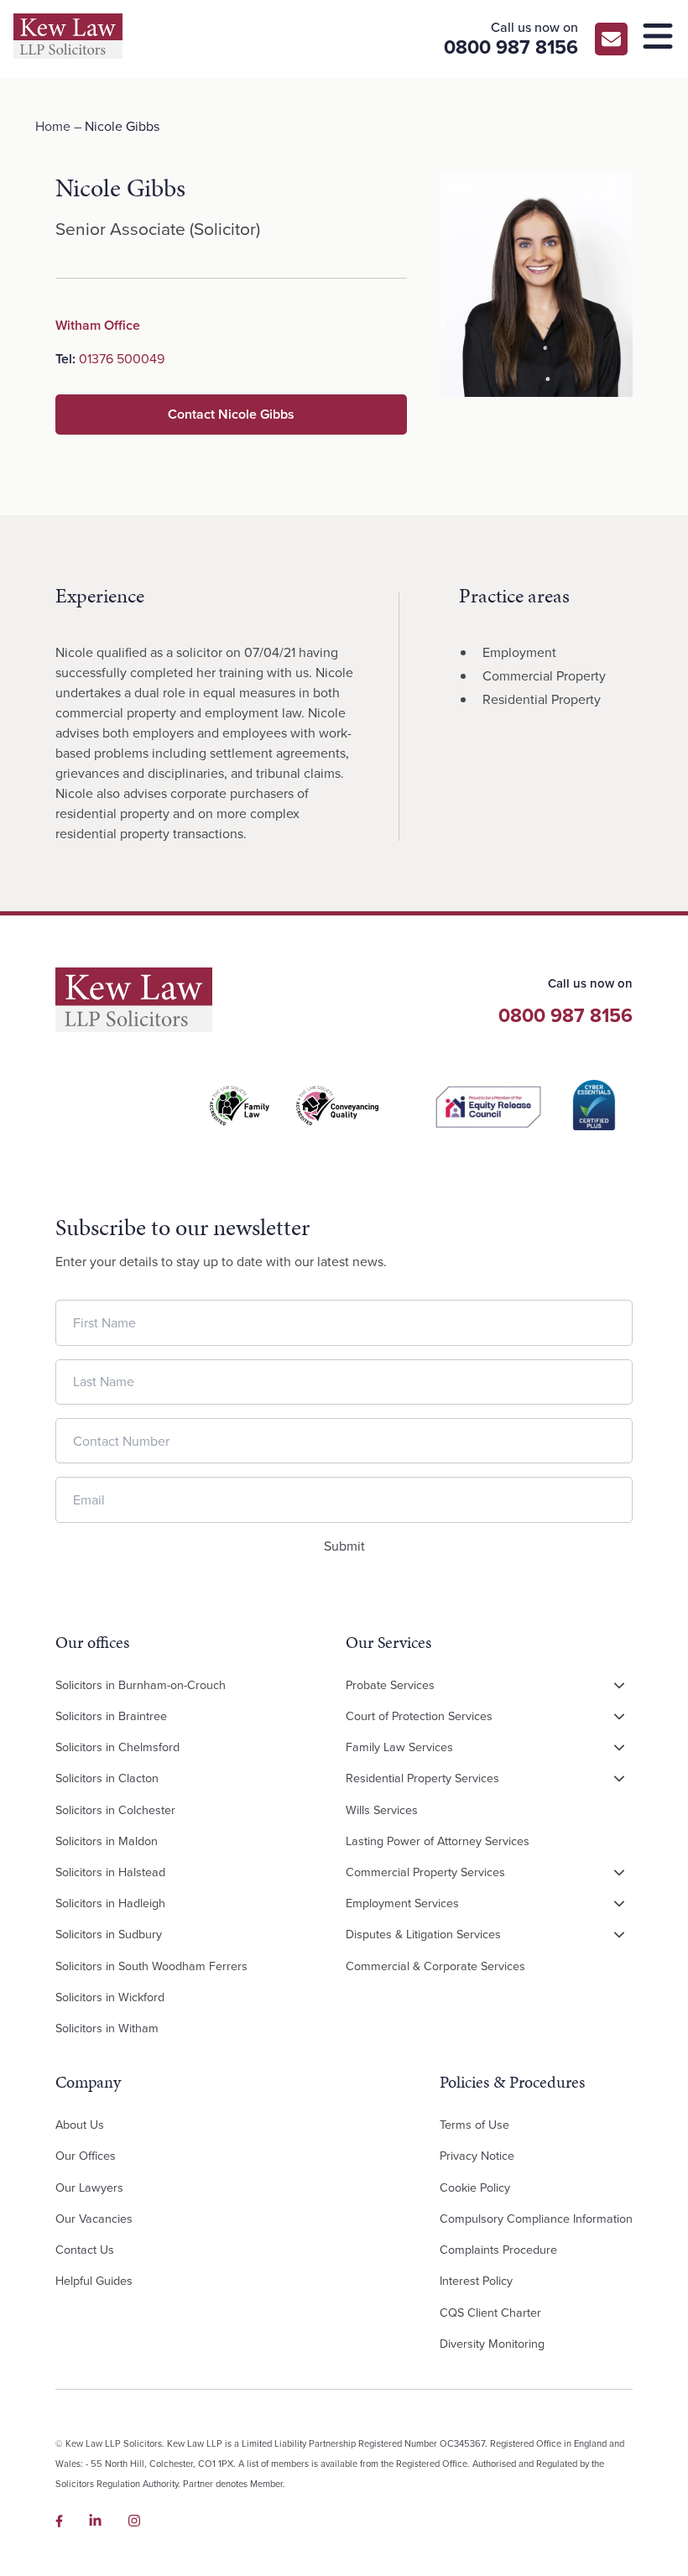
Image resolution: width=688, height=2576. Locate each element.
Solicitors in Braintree (111, 1716)
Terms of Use (474, 2125)
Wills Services (382, 1810)
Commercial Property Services (425, 1872)
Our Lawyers (89, 2188)
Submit (344, 1546)
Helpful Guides (94, 2281)
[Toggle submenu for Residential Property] (619, 1779)
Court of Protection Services (419, 1716)
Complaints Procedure (498, 2250)
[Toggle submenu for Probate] (619, 1686)
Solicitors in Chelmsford (117, 1747)
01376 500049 (122, 359)
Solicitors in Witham (107, 2028)
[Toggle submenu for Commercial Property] (619, 1873)
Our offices (92, 1642)
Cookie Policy (475, 2188)
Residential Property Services (422, 1778)
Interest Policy (476, 2281)
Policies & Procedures (512, 2082)
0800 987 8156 (566, 1015)
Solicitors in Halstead (110, 1872)
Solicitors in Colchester (115, 1810)
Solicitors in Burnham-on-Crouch (141, 1685)
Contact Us (85, 2250)
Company (88, 2082)
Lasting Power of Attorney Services (438, 1841)
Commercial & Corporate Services (435, 1966)
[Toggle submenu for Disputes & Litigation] (619, 1935)
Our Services (388, 1642)
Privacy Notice (477, 2156)
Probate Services (390, 1685)
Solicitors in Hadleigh (110, 1903)
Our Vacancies (94, 2219)
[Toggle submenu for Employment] (619, 1904)
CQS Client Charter (490, 2313)
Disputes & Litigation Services (423, 1934)
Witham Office (98, 325)
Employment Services (402, 1903)
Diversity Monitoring (492, 2344)
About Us (80, 2125)
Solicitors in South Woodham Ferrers (151, 1966)
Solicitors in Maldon (107, 1841)
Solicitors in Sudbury (109, 1934)
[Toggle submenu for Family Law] (619, 1748)
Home (53, 126)
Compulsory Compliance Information (536, 2219)
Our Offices (86, 2156)
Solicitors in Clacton (107, 1778)
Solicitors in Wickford (110, 1997)
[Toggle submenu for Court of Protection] (619, 1717)
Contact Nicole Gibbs (231, 414)
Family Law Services (399, 1747)
